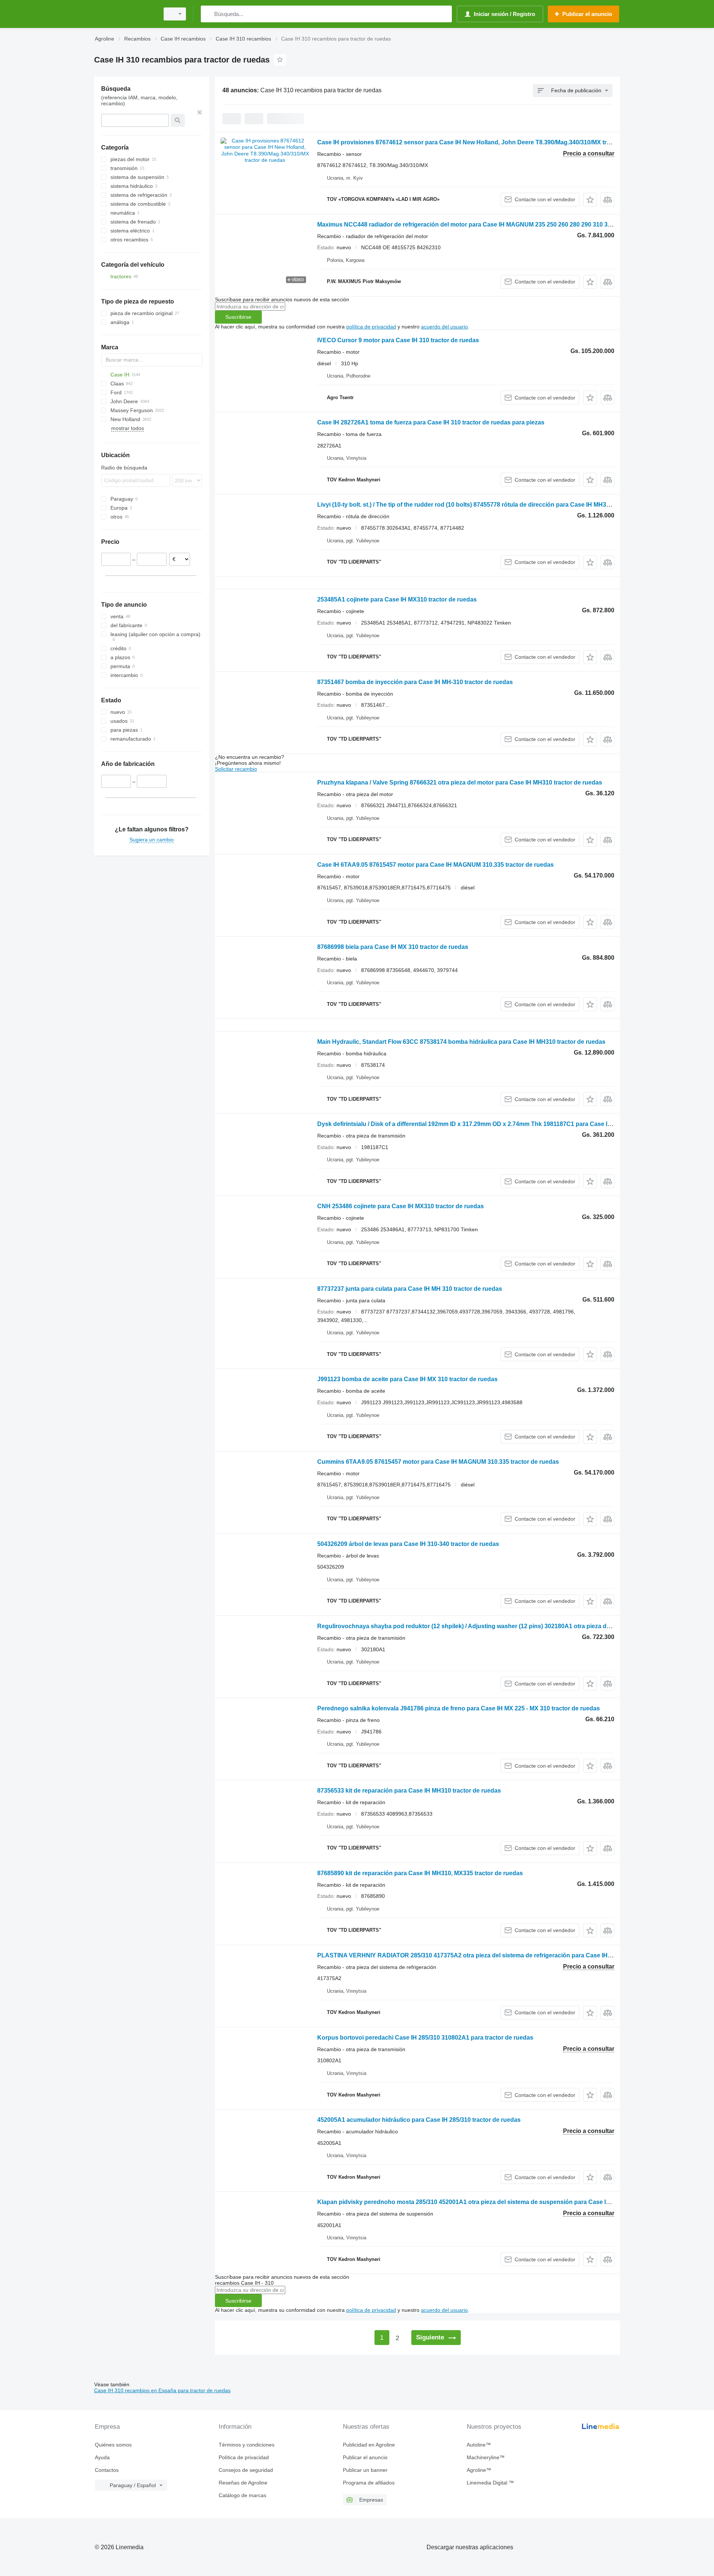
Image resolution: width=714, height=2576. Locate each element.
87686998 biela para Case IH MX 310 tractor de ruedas (393, 947)
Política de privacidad (244, 2457)
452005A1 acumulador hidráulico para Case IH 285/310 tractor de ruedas (419, 2120)
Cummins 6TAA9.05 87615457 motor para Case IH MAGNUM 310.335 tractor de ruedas (438, 1462)
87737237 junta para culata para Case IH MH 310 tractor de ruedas (410, 1289)
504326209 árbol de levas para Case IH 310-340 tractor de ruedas (408, 1544)
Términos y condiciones (247, 2445)
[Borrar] (200, 112)
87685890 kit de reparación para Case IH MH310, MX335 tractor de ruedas (420, 1873)
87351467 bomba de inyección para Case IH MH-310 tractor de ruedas (415, 682)
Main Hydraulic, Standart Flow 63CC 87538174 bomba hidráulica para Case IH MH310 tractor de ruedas (461, 1042)
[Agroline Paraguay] (125, 14)
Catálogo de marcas (242, 2495)
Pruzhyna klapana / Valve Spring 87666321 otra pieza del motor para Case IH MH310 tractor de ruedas (460, 782)
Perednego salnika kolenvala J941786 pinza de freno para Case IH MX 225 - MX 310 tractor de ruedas (459, 1708)
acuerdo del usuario (444, 327)
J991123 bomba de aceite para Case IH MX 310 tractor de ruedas (407, 1379)
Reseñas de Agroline (243, 2483)
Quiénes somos (113, 2445)
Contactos (107, 2470)
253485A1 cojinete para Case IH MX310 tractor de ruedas (397, 599)
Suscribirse (238, 317)
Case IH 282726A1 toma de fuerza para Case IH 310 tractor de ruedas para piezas (431, 422)
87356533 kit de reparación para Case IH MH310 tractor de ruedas (409, 1791)
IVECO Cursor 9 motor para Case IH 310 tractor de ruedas (398, 340)
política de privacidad (371, 327)
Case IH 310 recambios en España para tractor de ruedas (162, 2390)
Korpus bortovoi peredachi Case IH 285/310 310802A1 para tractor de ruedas (425, 2038)
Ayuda (102, 2457)
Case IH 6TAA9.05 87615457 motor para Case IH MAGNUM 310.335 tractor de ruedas (435, 865)
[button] (590, 200)
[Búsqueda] (208, 14)
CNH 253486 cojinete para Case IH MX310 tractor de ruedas (401, 1206)
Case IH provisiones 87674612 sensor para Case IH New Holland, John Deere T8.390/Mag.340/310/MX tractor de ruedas (484, 142)
